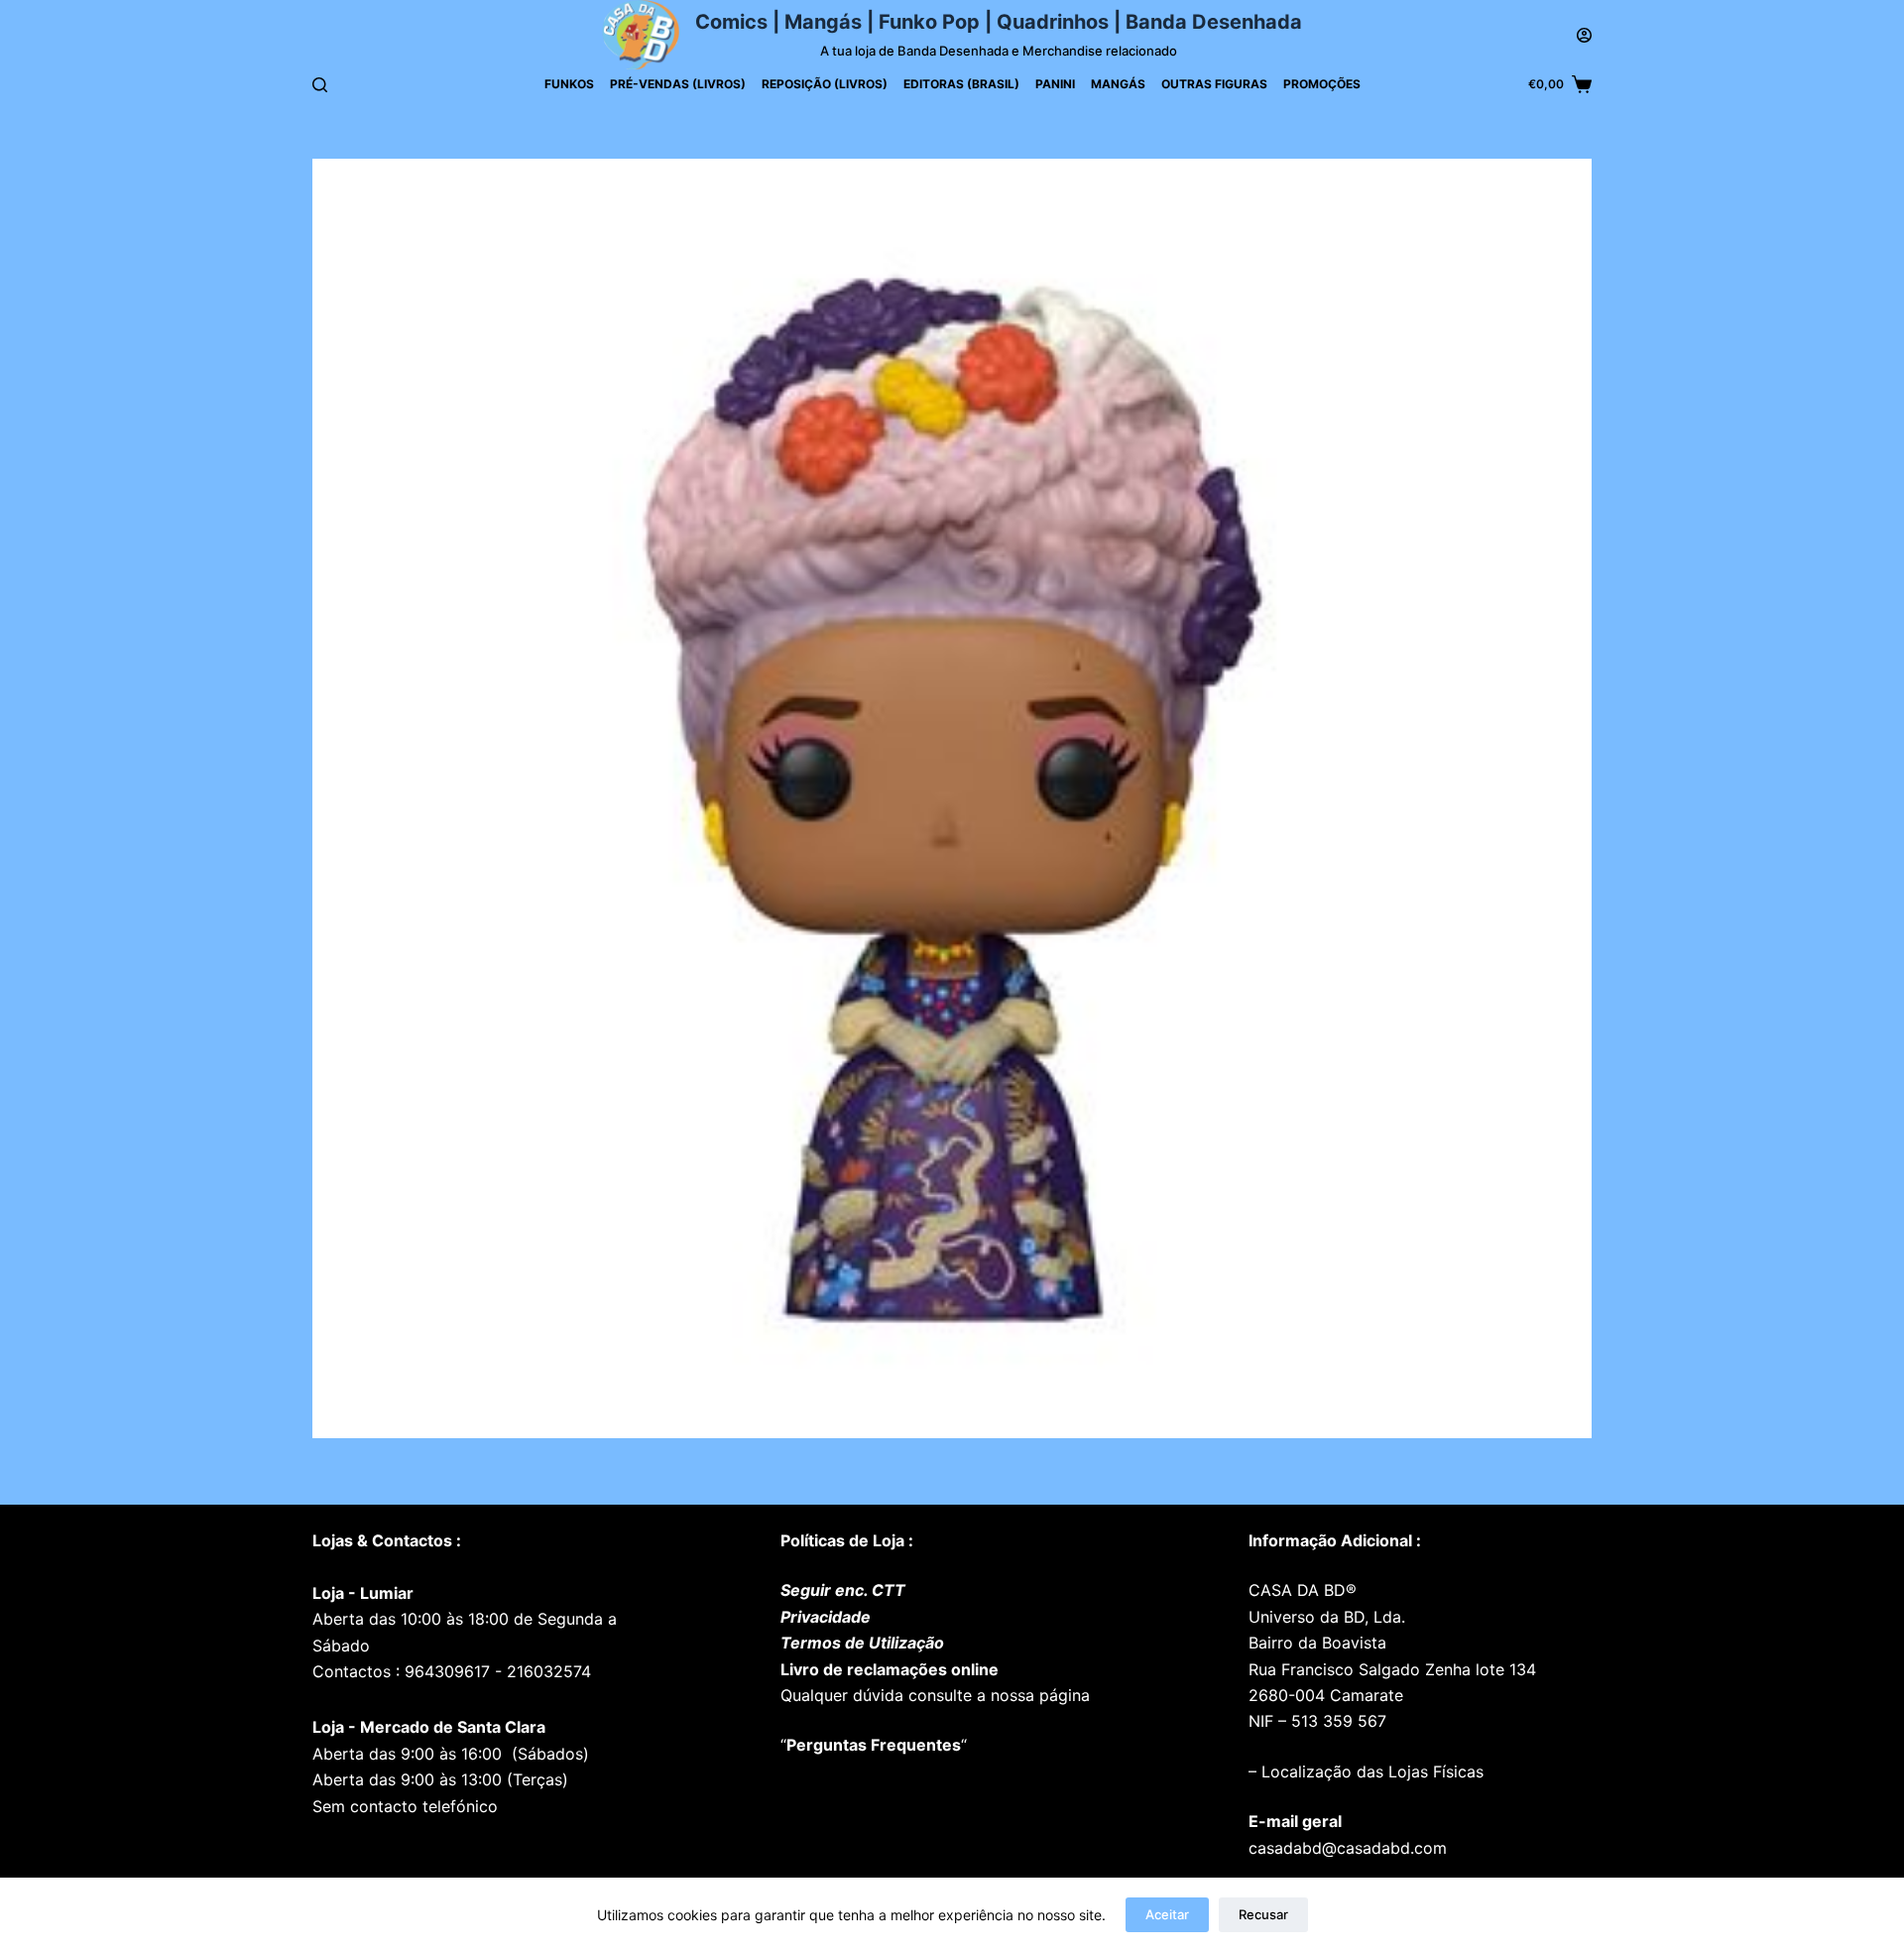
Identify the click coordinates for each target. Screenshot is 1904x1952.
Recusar (1263, 1914)
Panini (1055, 84)
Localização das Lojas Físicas (1370, 1771)
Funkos (569, 84)
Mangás (1118, 84)
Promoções (1322, 84)
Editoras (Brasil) (961, 84)
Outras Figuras (1214, 84)
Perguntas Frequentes (874, 1745)
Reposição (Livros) (825, 84)
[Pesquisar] (320, 85)
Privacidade (826, 1617)
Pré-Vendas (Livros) (678, 84)
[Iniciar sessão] (1584, 35)
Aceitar (1167, 1914)
